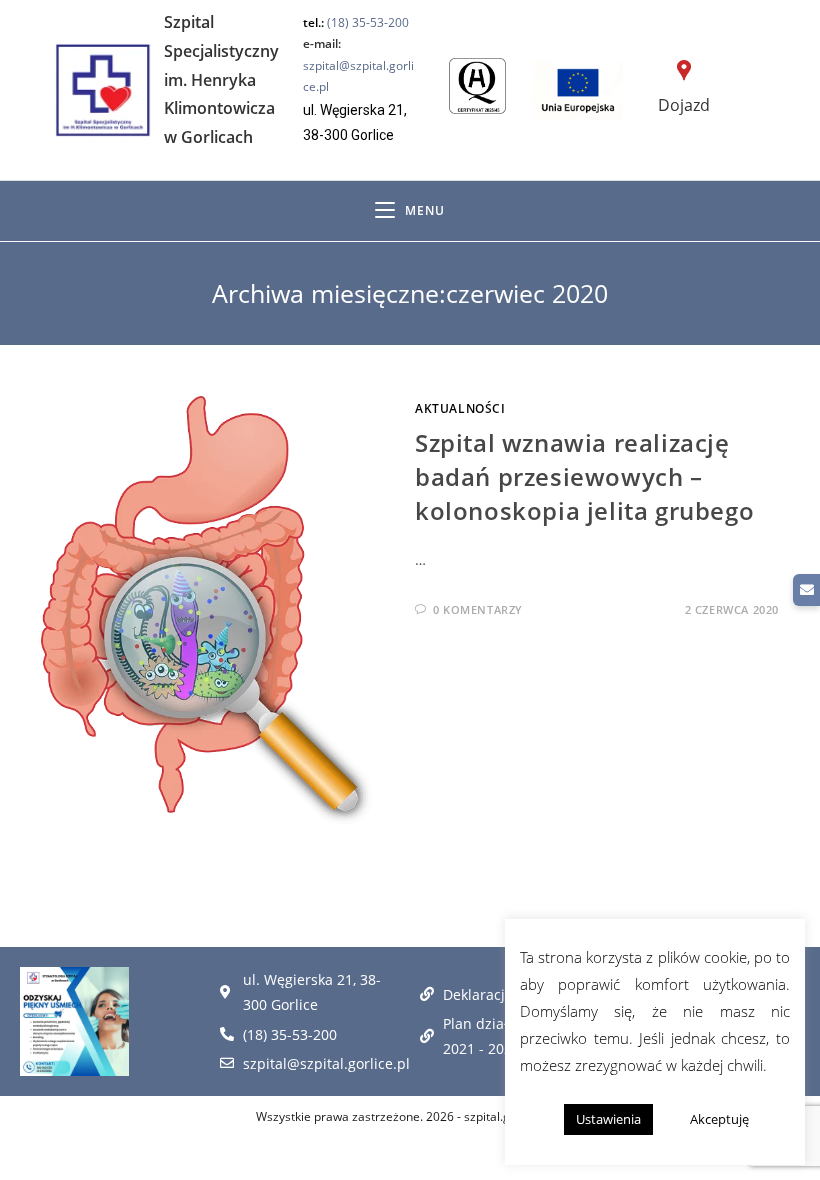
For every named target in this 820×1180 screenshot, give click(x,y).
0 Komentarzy (478, 609)
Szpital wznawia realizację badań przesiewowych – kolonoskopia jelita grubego (584, 476)
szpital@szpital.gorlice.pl (358, 65)
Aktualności (460, 408)
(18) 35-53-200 (368, 22)
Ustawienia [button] (608, 1119)
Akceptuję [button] (719, 1119)
